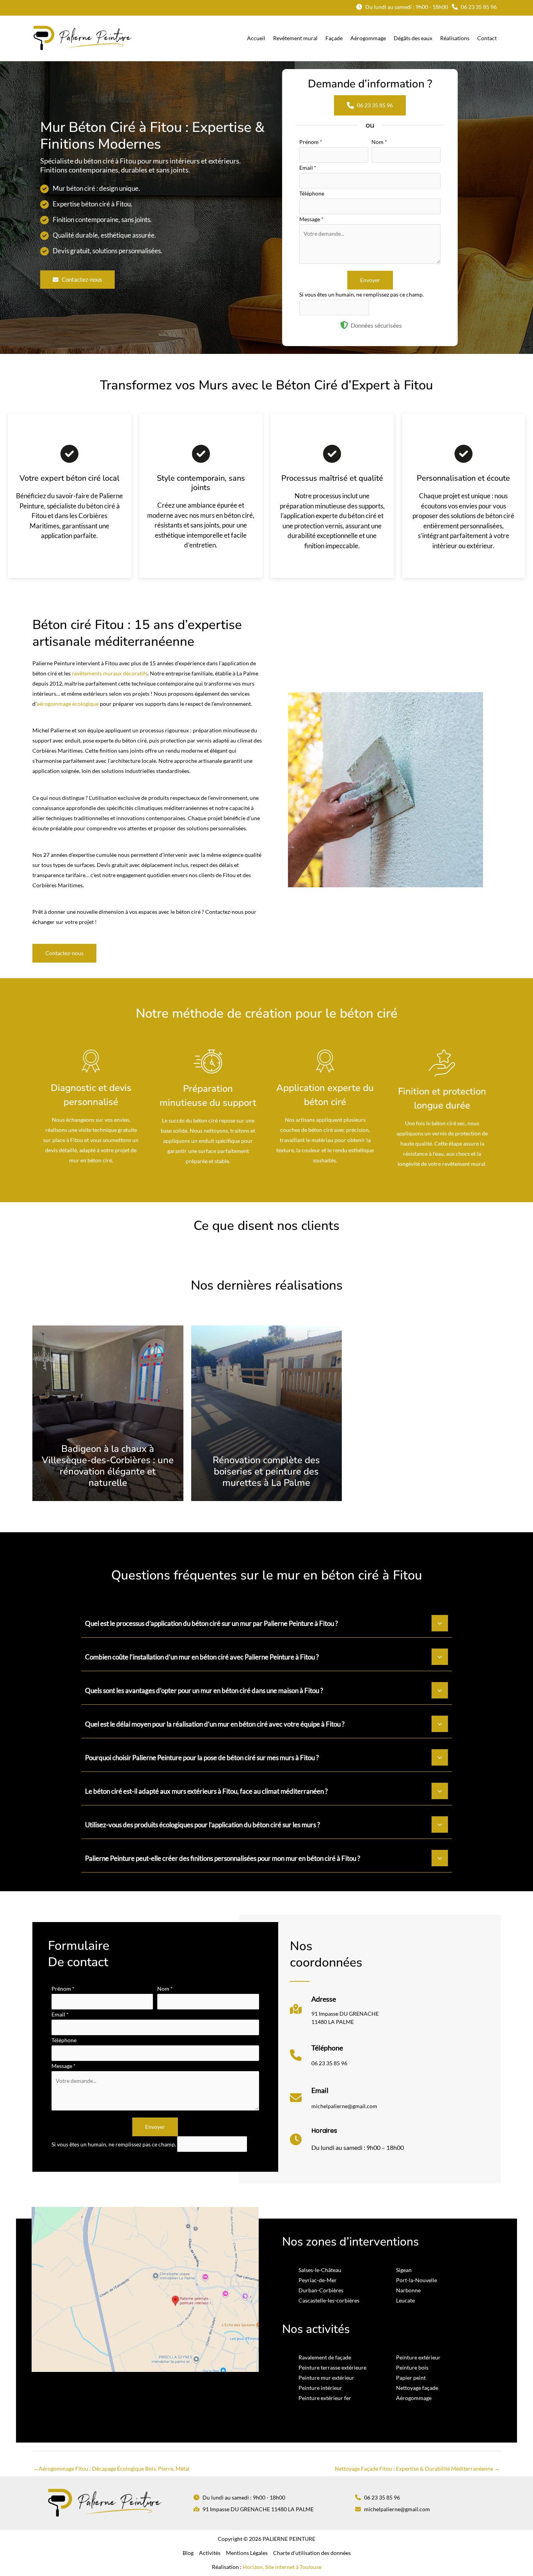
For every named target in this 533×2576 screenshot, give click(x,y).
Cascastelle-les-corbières (329, 2300)
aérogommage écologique (68, 704)
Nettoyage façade (417, 2388)
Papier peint (411, 2378)
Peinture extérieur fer (325, 2398)
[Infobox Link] (334, 2013)
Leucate (405, 2300)
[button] (402, 7)
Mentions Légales (247, 2553)
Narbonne (408, 2290)
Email (308, 168)
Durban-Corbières (321, 2290)
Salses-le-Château (320, 2270)
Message (311, 219)
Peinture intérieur (320, 2388)
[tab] (266, 1622)
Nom (379, 142)
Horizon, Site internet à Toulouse (282, 2567)
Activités (210, 2553)
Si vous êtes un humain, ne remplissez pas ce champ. (362, 294)
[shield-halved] (344, 325)
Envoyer (370, 280)
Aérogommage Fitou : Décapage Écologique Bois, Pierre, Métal (111, 2469)
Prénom (311, 142)
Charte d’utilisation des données (312, 2553)
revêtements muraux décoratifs (110, 673)
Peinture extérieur (418, 2357)
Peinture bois (412, 2367)
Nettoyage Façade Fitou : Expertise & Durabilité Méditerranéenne (417, 2469)
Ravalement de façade (325, 2357)
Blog (188, 2553)
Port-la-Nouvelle (417, 2280)
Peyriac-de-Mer (318, 2280)
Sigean (404, 2270)
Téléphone (312, 193)
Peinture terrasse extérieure (332, 2367)
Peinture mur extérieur (326, 2378)
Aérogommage (414, 2398)
